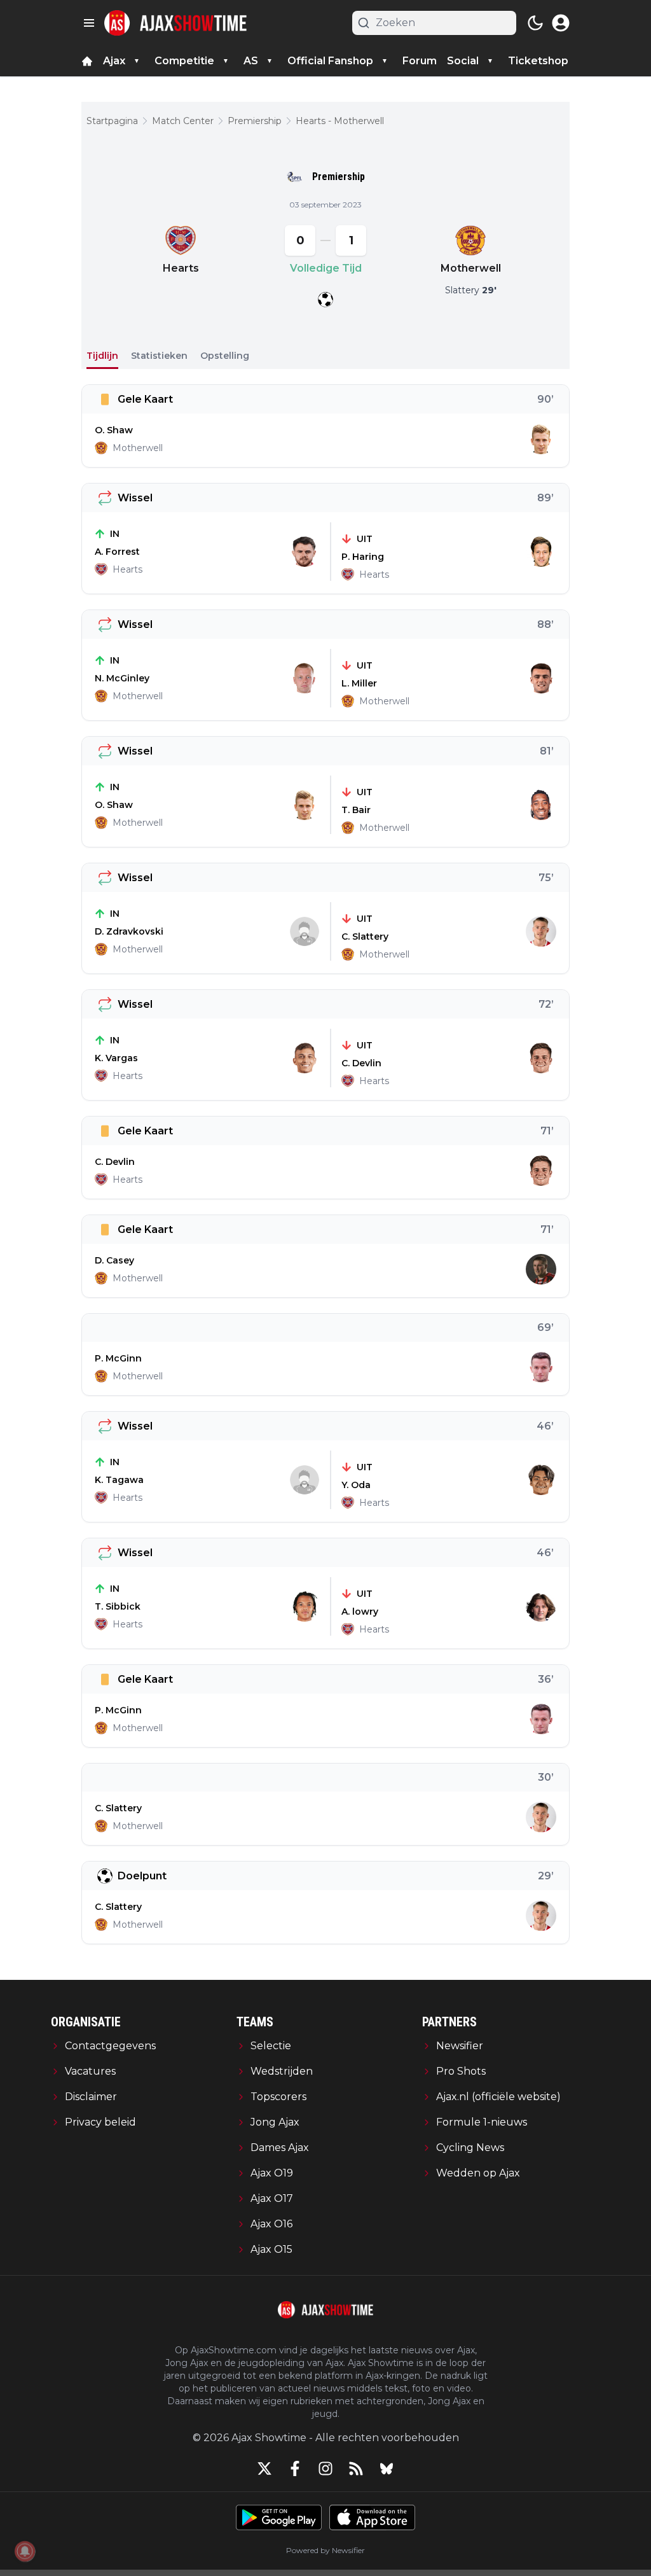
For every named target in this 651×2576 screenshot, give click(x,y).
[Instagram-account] (325, 2468)
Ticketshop (538, 61)
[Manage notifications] (25, 2551)
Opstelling (225, 356)
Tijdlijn (102, 356)
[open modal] (561, 23)
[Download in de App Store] (372, 2517)
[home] (87, 61)
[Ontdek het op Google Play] (279, 2517)
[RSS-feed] (356, 2468)
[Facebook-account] (295, 2468)
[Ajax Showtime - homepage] (175, 23)
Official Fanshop (330, 61)
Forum (420, 61)
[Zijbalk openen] (89, 23)
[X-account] (264, 2468)
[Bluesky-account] (387, 2468)
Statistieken (159, 356)
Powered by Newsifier (325, 2550)
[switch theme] (535, 23)
